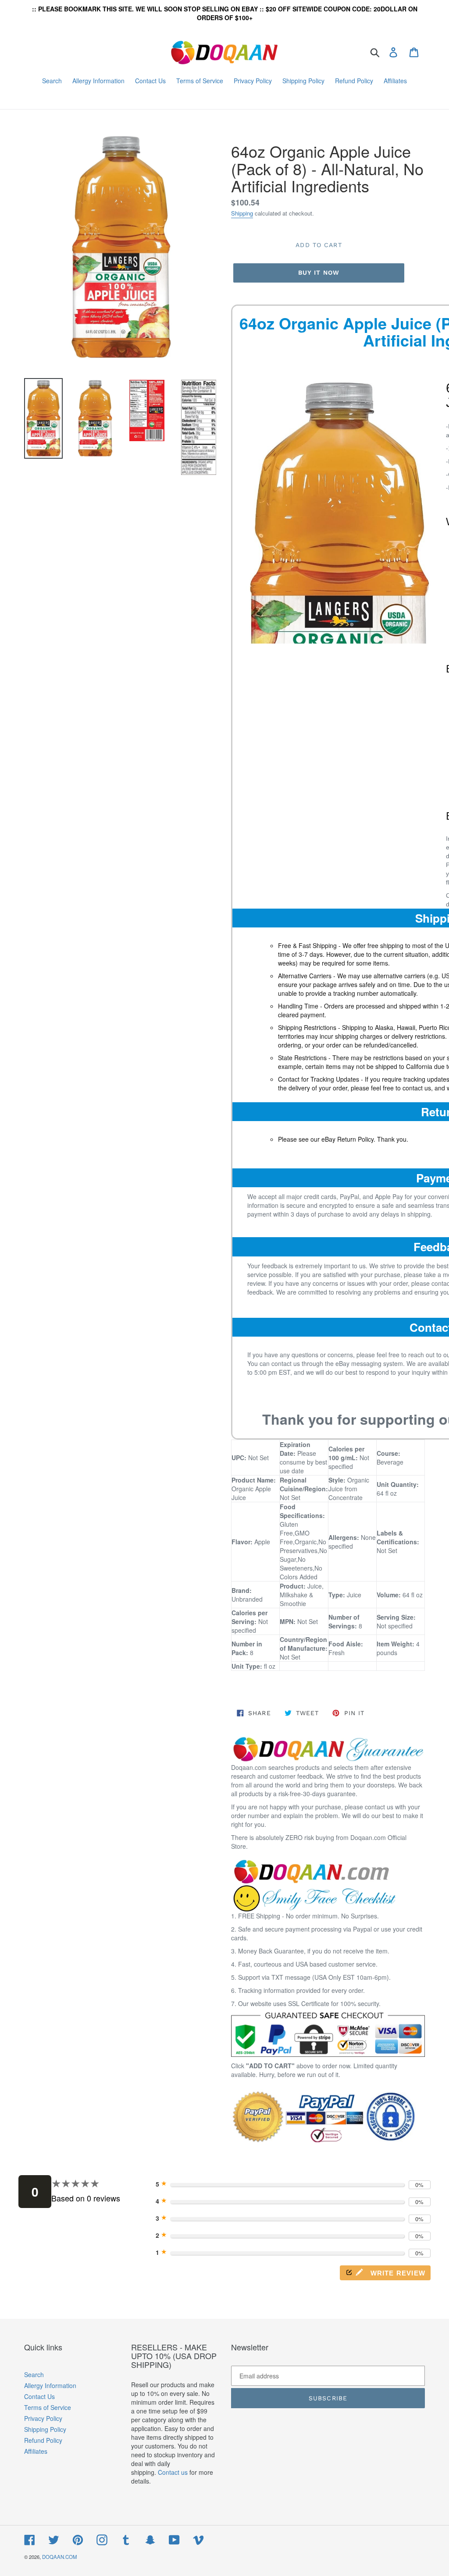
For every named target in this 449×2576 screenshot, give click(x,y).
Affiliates (36, 2451)
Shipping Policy (45, 2429)
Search (34, 2374)
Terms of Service (48, 2407)
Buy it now (319, 272)
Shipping (242, 213)
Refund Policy (43, 2440)
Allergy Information (50, 2385)
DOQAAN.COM (59, 2557)
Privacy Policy (43, 2418)
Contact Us (39, 2396)
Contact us (173, 2472)
